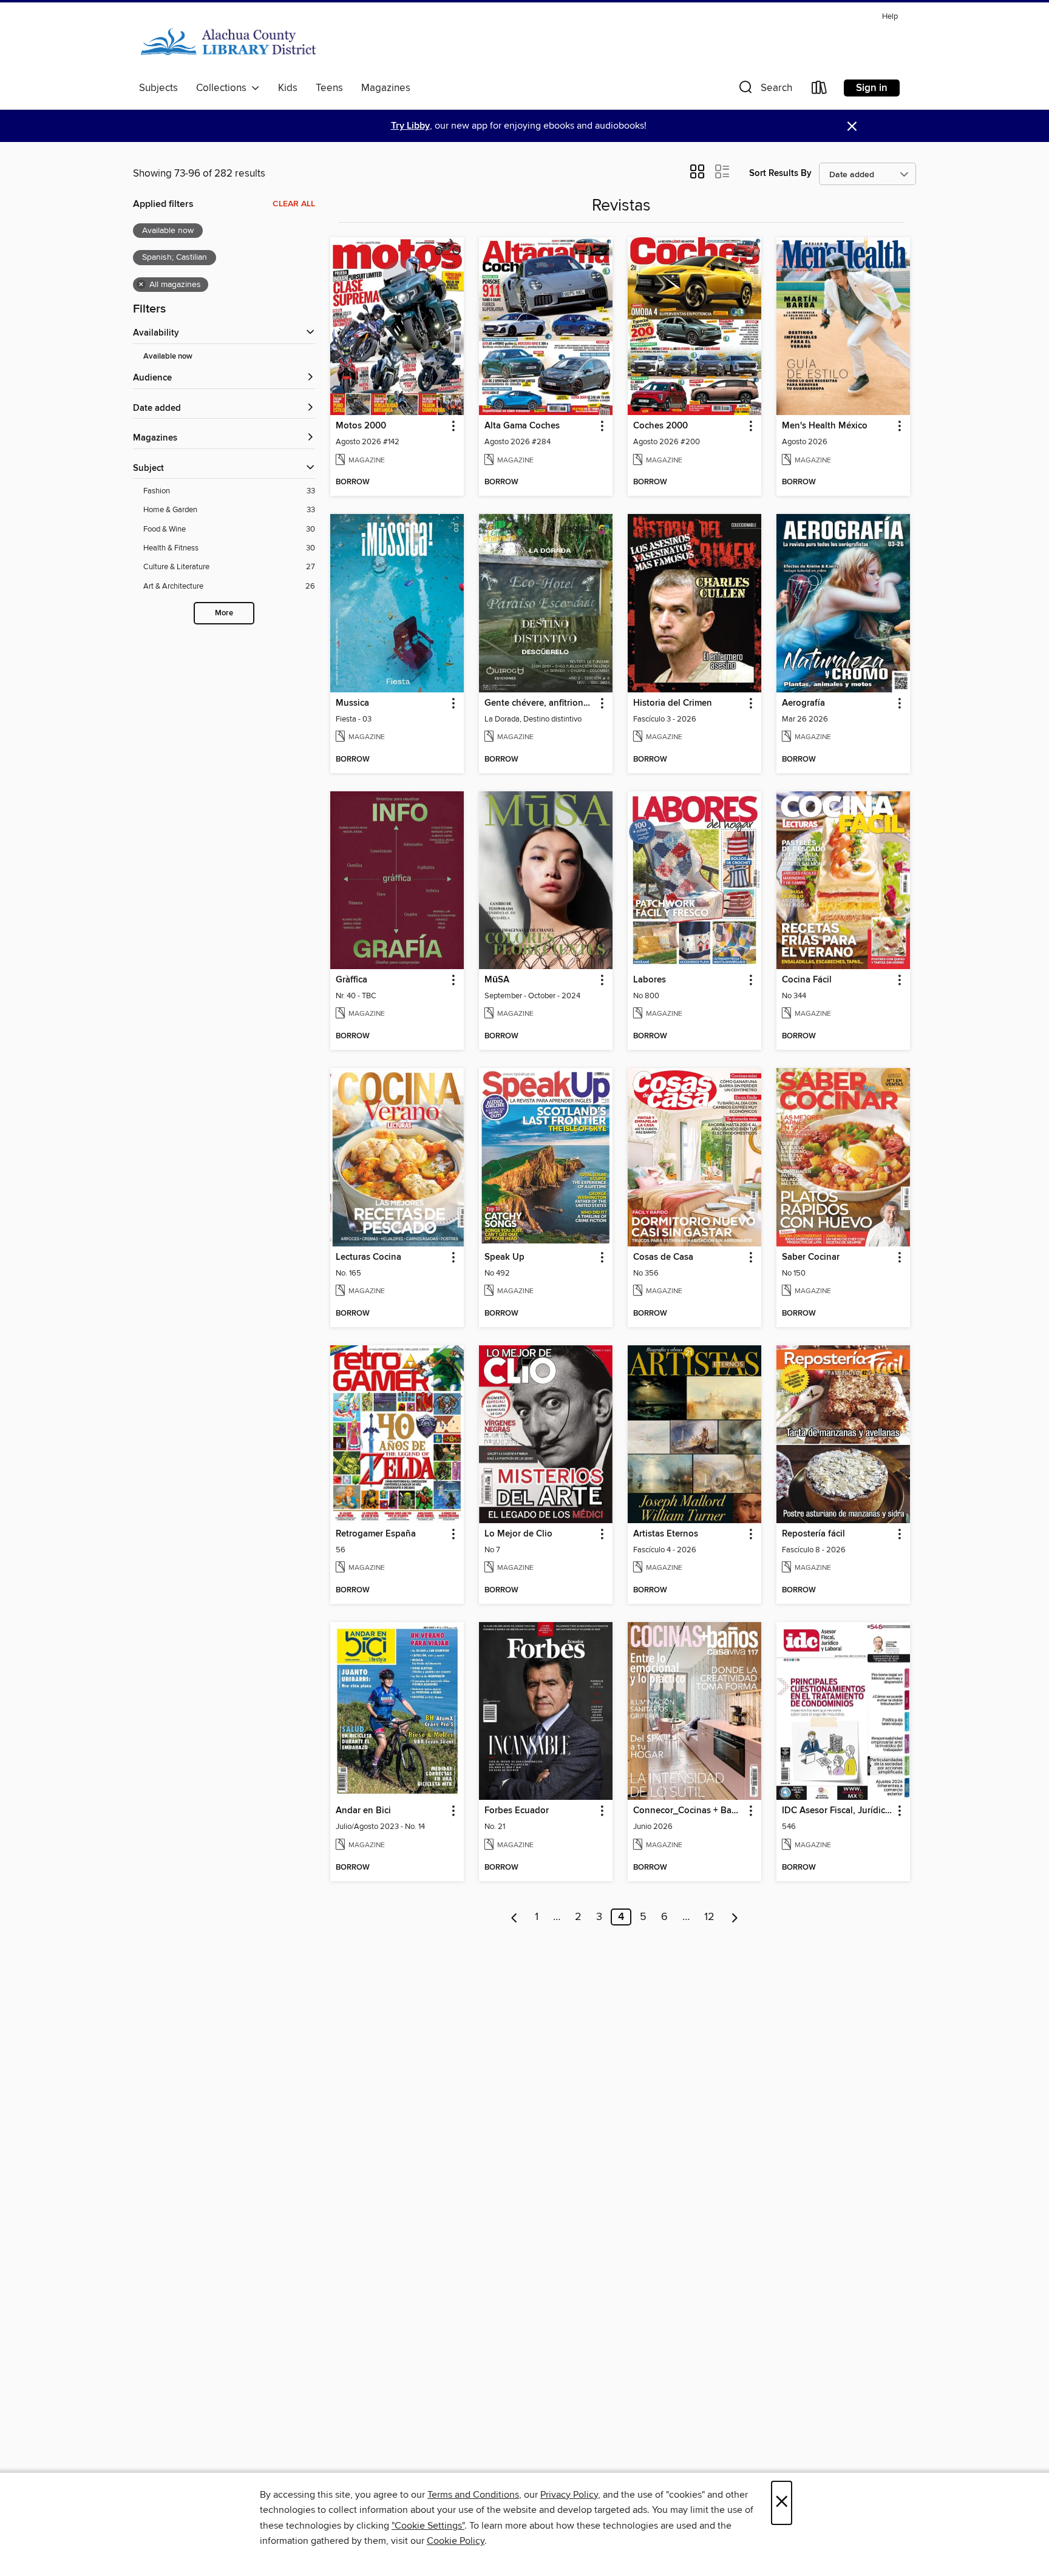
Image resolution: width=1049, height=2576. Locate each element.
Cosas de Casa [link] (663, 1257)
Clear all (294, 204)
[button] (764, 90)
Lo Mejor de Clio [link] (518, 1534)
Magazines (386, 88)
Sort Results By (780, 173)
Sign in (872, 88)
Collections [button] (224, 88)
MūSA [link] (497, 980)
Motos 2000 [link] (361, 426)
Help (890, 17)
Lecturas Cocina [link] (368, 1257)
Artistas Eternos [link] (666, 1534)
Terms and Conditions (473, 2495)
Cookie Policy (456, 2541)
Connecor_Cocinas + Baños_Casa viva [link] (689, 1811)
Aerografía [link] (803, 703)
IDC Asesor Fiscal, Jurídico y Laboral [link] (837, 1811)
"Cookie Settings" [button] (428, 2526)
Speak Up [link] (504, 1257)
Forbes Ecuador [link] (517, 1811)
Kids (288, 88)
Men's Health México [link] (825, 426)
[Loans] (820, 90)
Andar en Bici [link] (363, 1811)
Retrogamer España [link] (376, 1534)
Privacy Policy (569, 2495)
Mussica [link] (352, 703)
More (224, 613)
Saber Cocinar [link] (811, 1257)
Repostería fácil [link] (813, 1534)
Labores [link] (650, 980)
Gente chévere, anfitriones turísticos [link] (540, 703)
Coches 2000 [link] (660, 426)
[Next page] (735, 1917)
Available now (168, 357)
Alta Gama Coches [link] (522, 426)
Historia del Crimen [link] (673, 703)
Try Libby (410, 126)
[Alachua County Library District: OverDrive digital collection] (228, 42)
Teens (329, 88)
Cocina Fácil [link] (807, 980)
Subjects (158, 88)
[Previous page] (514, 1917)
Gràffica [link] (351, 980)
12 (709, 1917)
